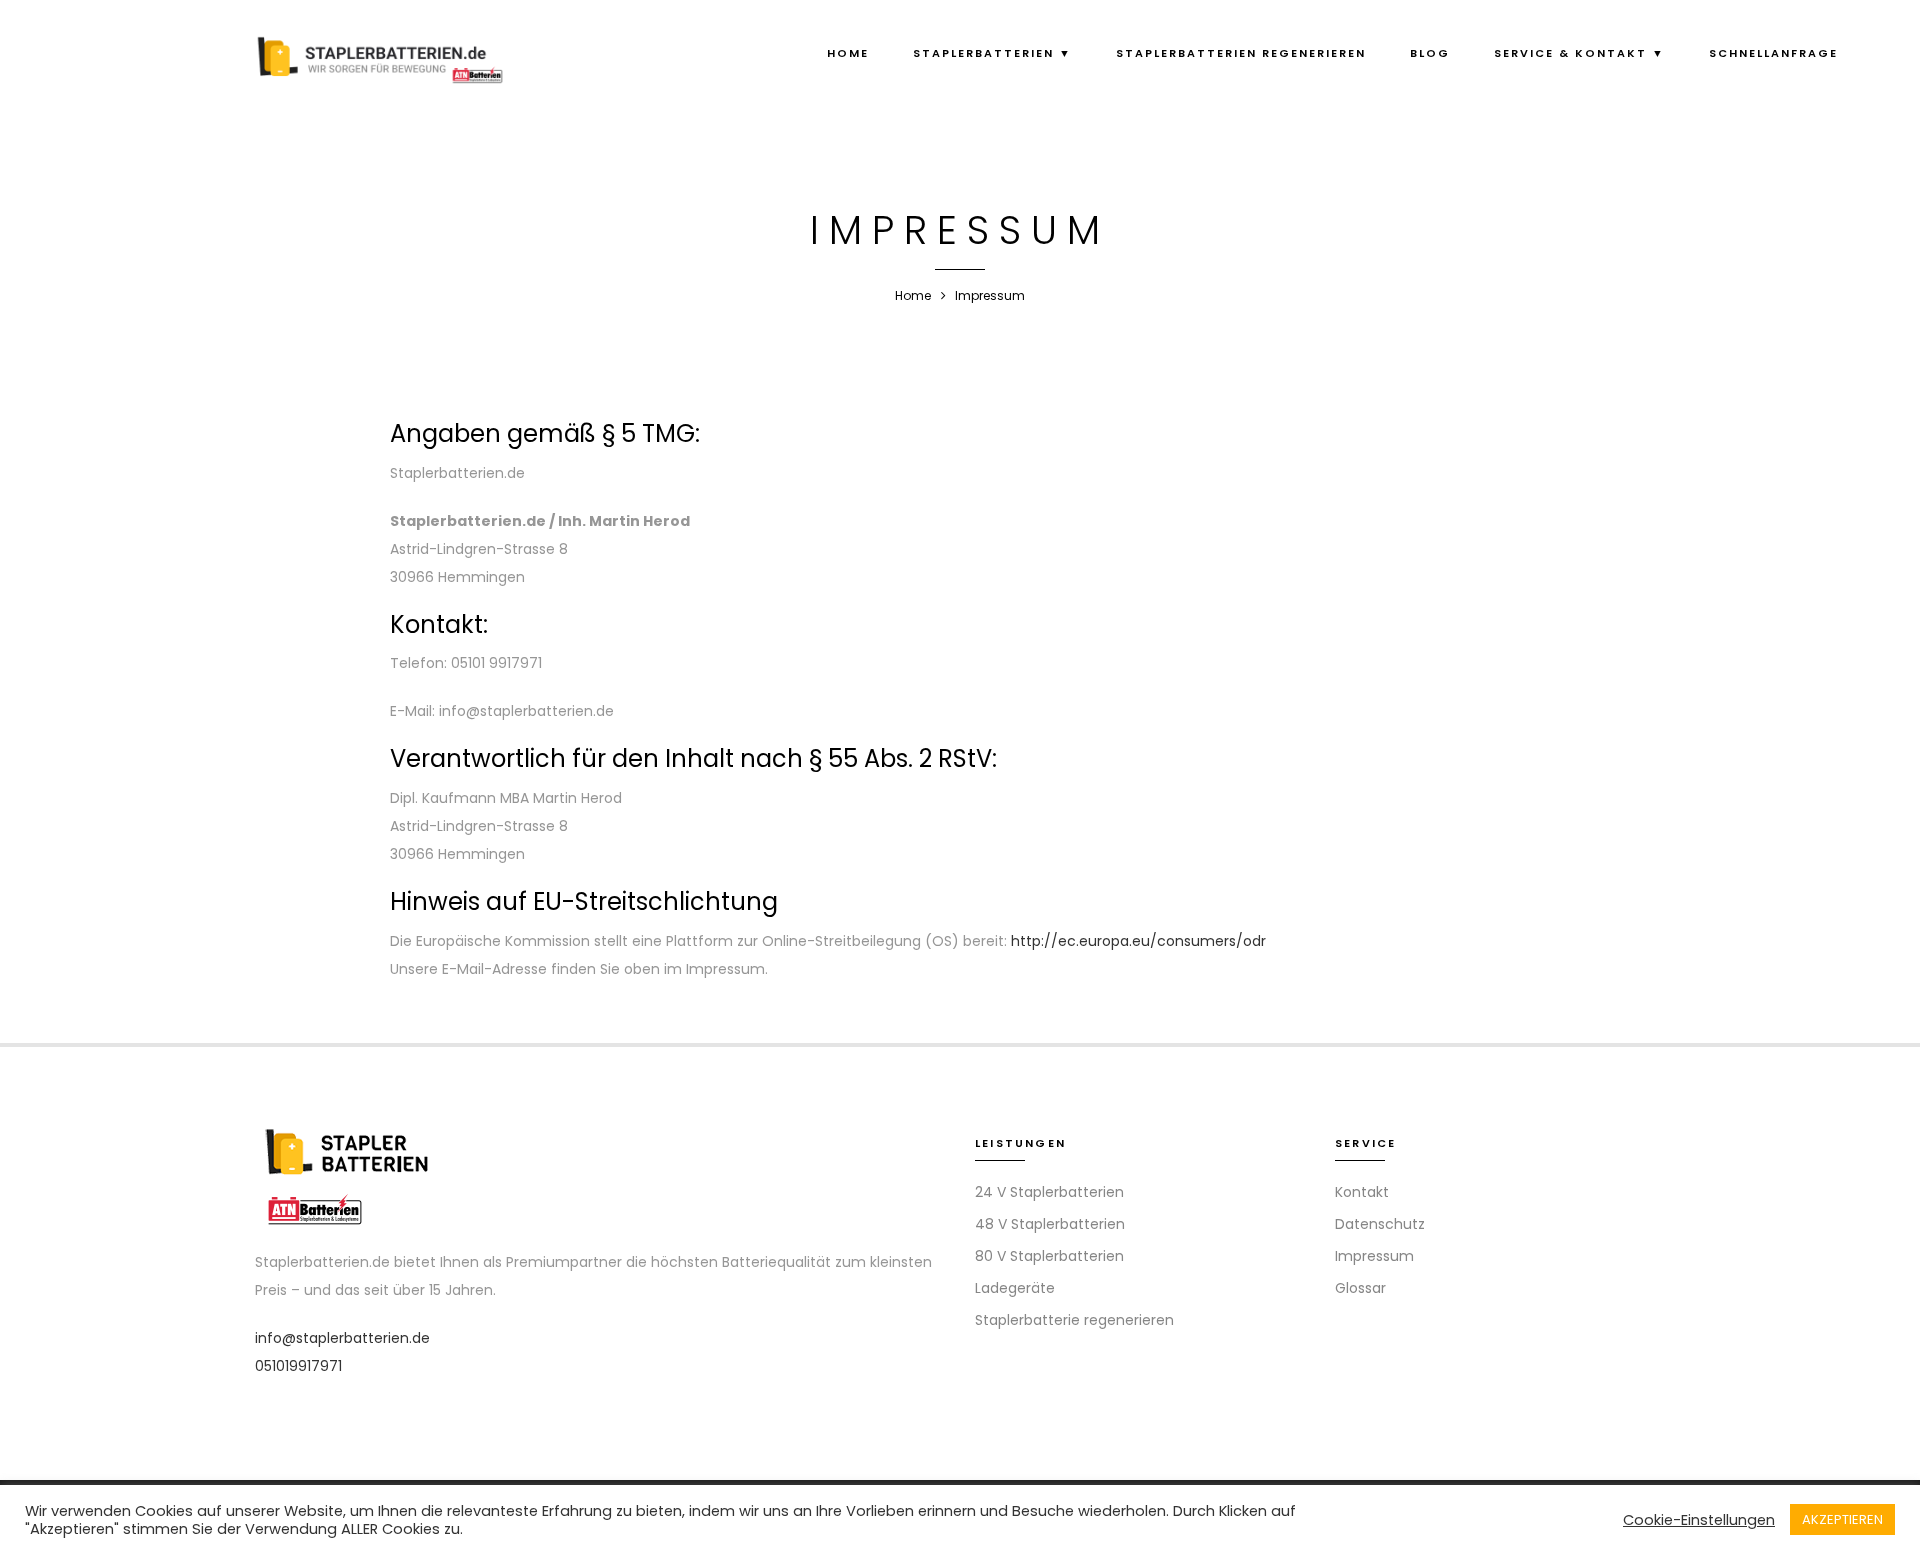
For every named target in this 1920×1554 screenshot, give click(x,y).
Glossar (1360, 1288)
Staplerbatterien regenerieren (1241, 53)
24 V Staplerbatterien (1049, 1192)
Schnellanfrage (1773, 53)
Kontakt (1362, 1192)
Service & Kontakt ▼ (1579, 53)
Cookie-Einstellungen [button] (1699, 1520)
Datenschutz (1380, 1224)
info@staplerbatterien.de (342, 1338)
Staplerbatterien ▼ (992, 53)
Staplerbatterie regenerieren (1074, 1320)
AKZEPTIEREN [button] (1842, 1519)
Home (848, 53)
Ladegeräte (1015, 1288)
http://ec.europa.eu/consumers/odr (1138, 941)
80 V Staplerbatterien (1049, 1256)
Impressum (1374, 1256)
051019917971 (298, 1366)
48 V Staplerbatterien (1050, 1224)
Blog (1430, 53)
